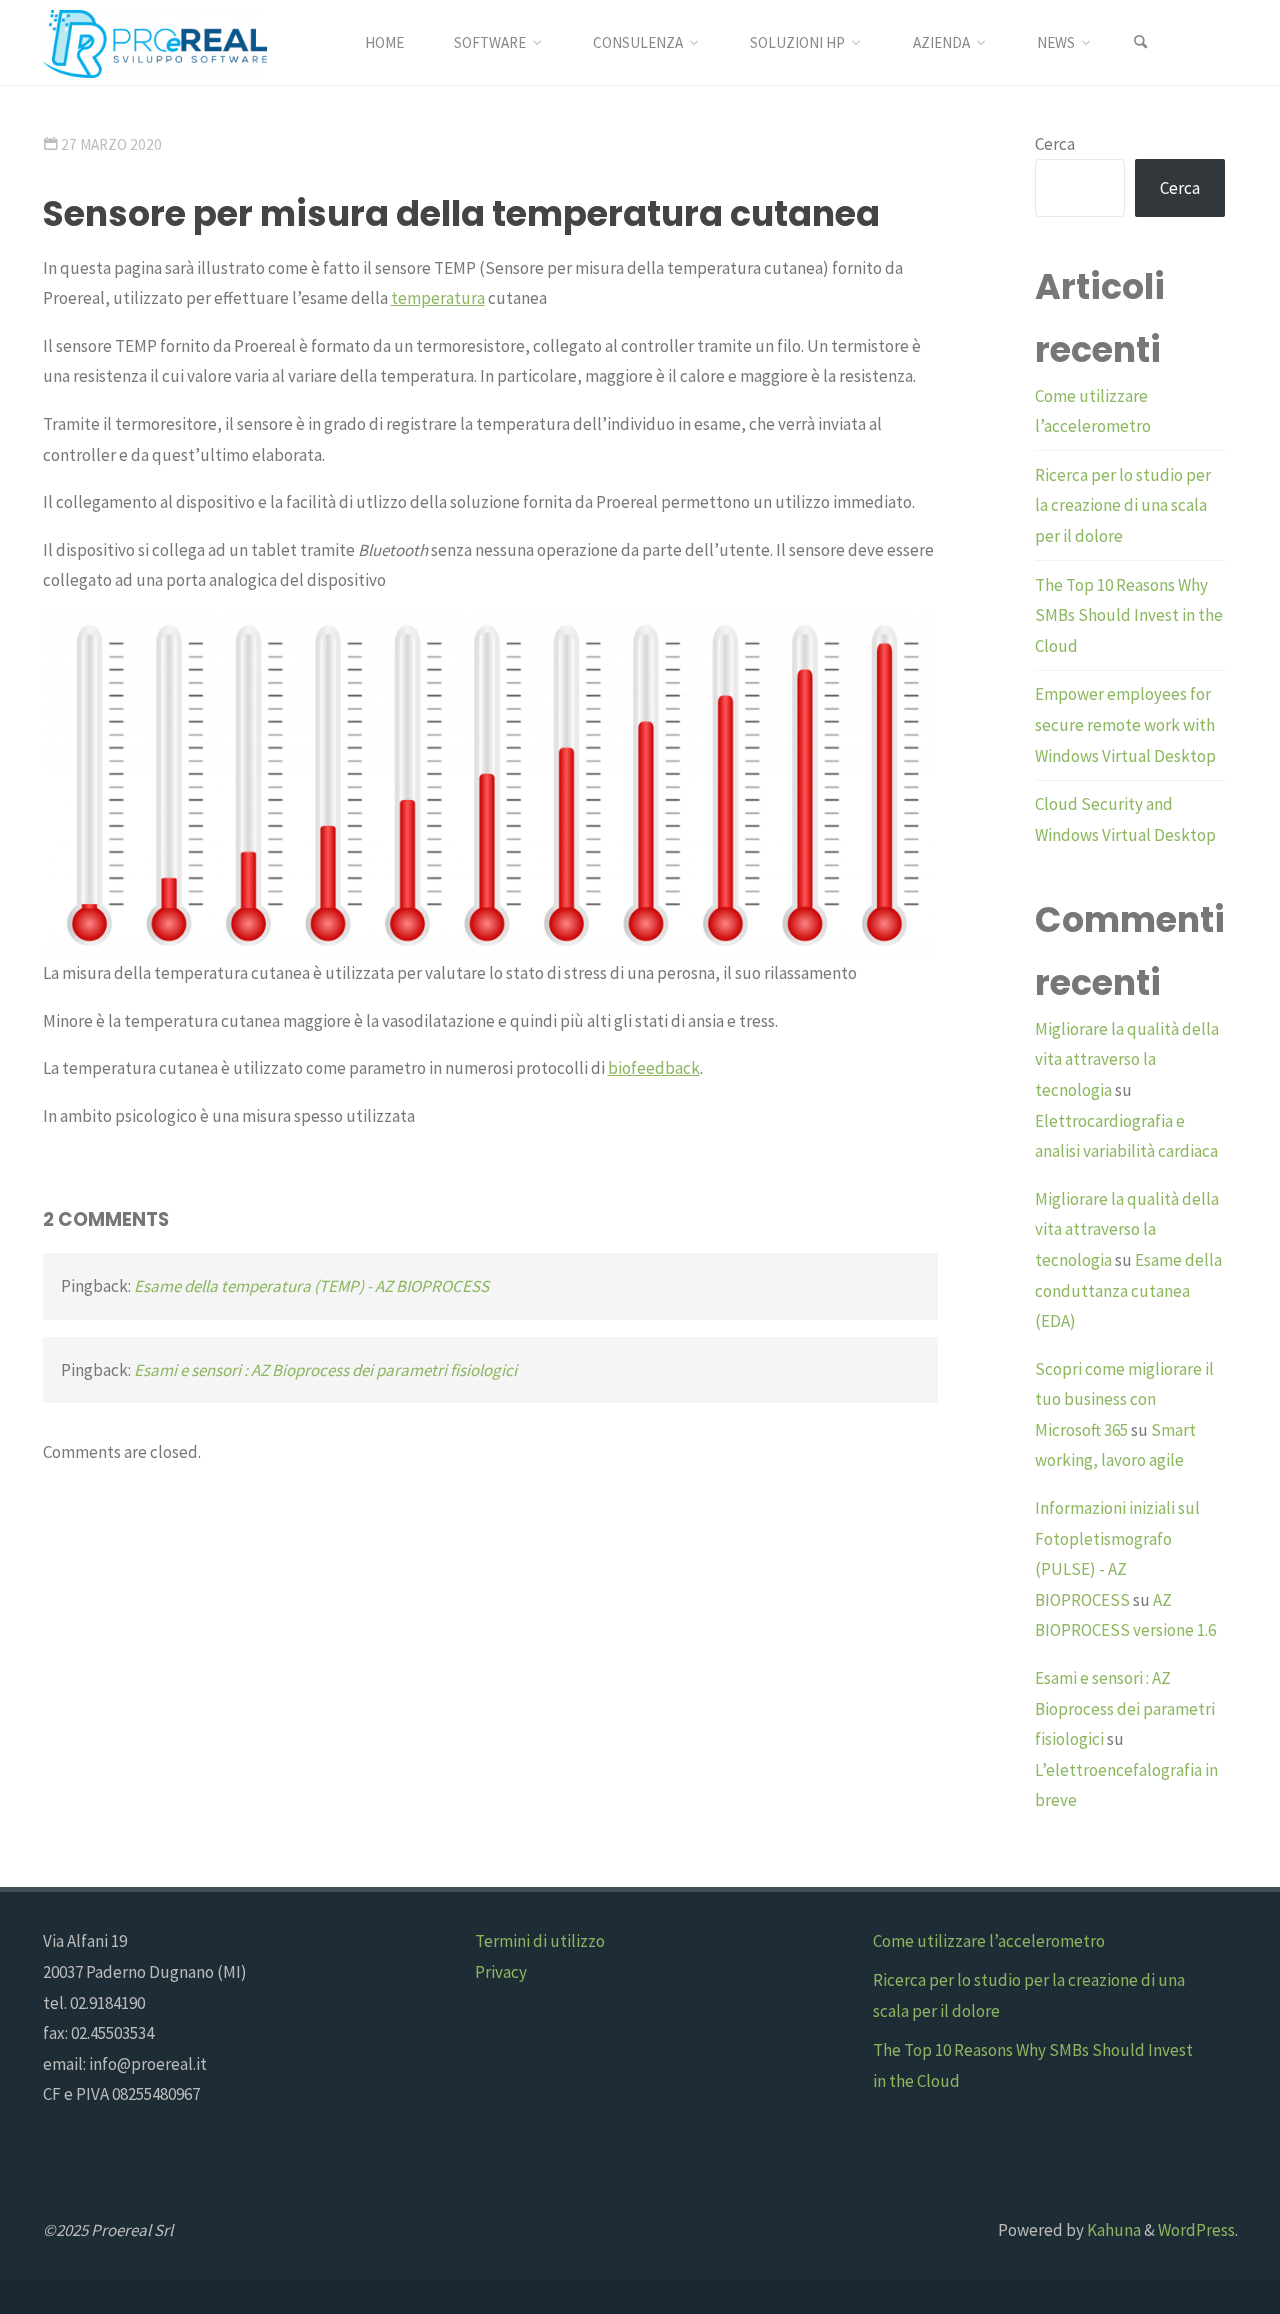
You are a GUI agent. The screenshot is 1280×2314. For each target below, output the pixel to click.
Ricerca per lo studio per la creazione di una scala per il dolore (1123, 505)
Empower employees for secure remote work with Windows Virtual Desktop (1125, 724)
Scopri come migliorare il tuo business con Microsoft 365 (1124, 1399)
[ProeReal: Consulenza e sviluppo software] (155, 42)
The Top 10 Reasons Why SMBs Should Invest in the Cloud (1129, 615)
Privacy (501, 1972)
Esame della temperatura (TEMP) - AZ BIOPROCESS (311, 1286)
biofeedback (654, 1068)
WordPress (1196, 2230)
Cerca (1055, 144)
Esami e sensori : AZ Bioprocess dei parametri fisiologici (325, 1370)
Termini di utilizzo (540, 1941)
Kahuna (1112, 2230)
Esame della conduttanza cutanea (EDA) (1128, 1290)
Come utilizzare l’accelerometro (989, 1941)
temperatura (438, 298)
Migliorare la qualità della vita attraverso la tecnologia (1127, 1059)
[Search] (1141, 42)
